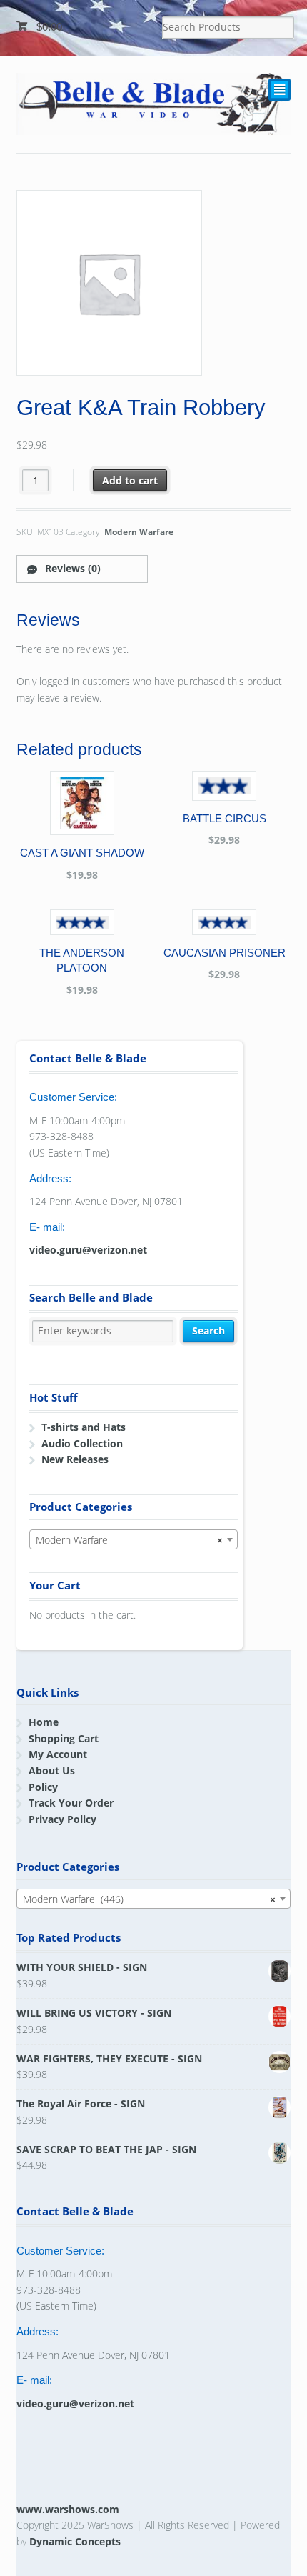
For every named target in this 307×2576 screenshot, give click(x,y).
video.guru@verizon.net (88, 1250)
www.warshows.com (68, 2509)
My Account (58, 1754)
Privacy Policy (62, 1819)
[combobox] (134, 1539)
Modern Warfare (139, 532)
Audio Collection (82, 1443)
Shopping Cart (64, 1738)
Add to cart (130, 480)
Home (44, 1722)
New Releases (75, 1459)
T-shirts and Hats (84, 1427)
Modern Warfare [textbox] (129, 1540)
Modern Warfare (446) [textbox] (150, 1899)
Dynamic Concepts (75, 2541)
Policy (43, 1787)
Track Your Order (71, 1803)
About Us (52, 1771)
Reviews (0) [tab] (71, 568)
